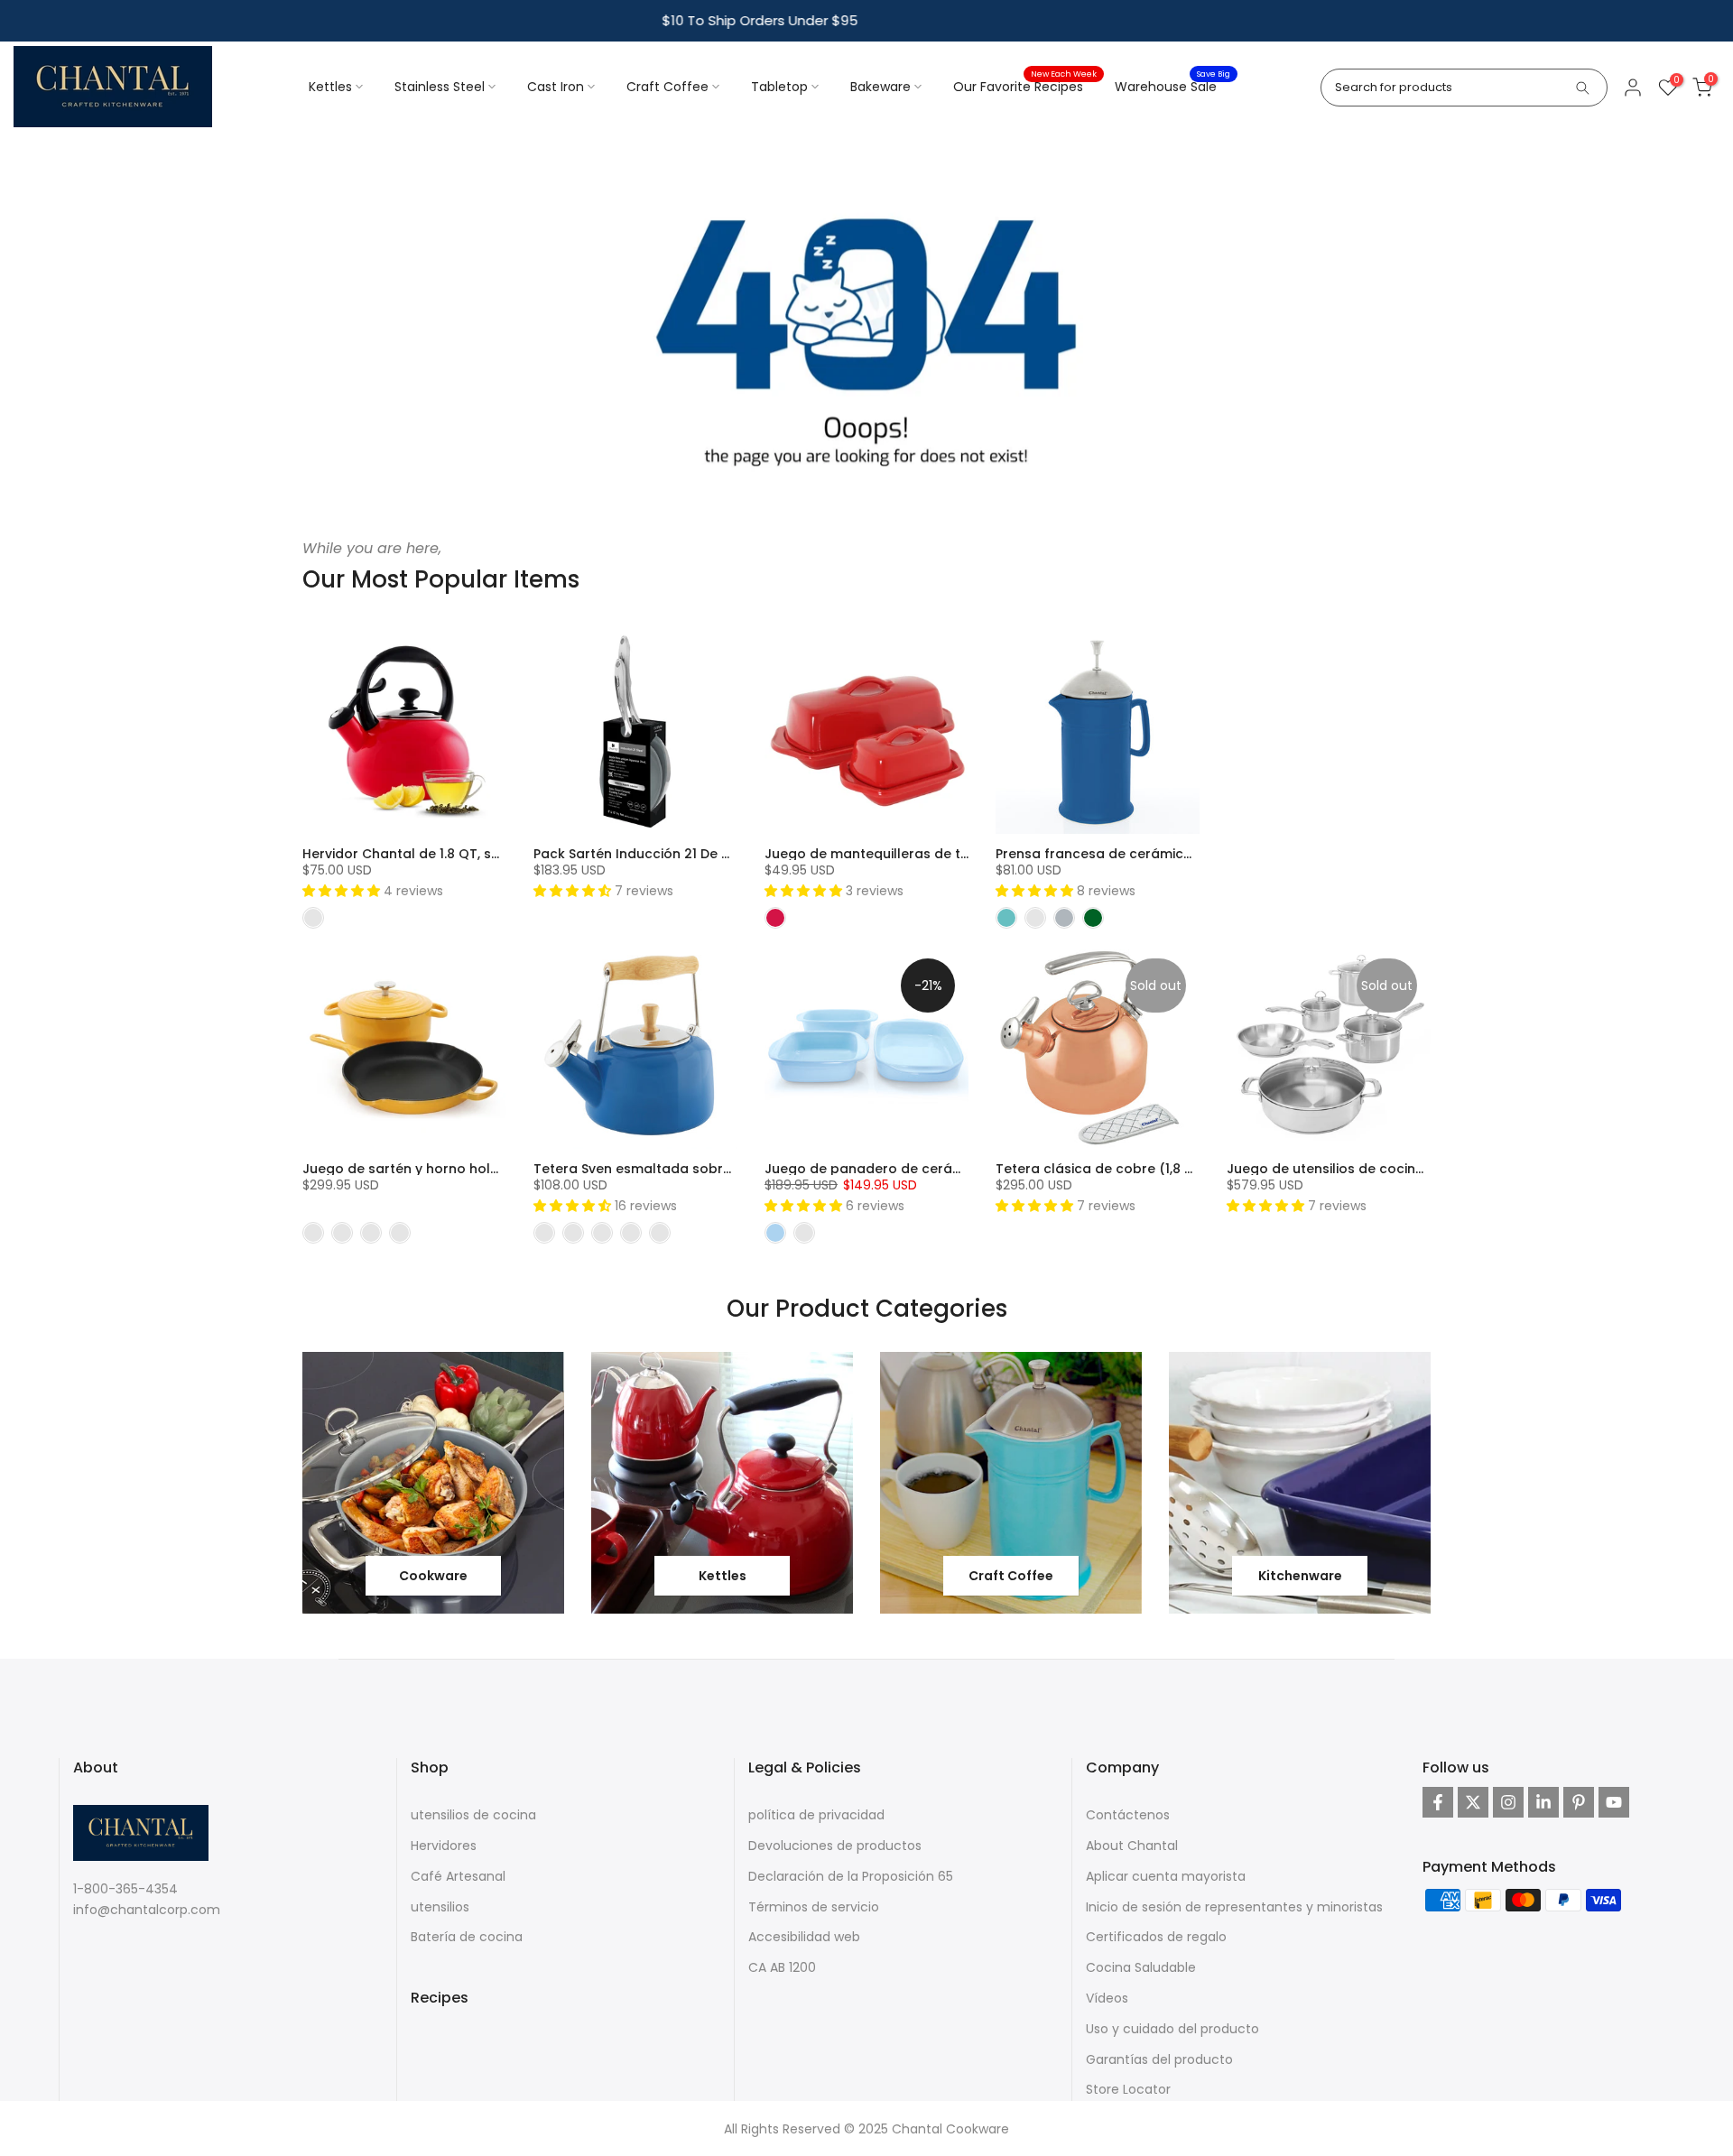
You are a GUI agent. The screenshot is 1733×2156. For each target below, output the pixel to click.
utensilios (440, 1907)
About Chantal (1132, 1846)
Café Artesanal (458, 1876)
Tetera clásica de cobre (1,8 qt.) (1102, 1169)
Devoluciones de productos (835, 1846)
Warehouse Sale (1172, 86)
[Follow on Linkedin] (1543, 1802)
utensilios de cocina (473, 1815)
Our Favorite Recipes (1025, 86)
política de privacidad (816, 1815)
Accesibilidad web (804, 1937)
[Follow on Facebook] (1438, 1802)
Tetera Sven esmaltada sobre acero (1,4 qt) (679, 1169)
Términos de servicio (814, 1907)
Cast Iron (556, 87)
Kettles (330, 87)
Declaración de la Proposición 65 (851, 1876)
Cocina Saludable (1141, 1967)
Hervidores (444, 1846)
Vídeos (1107, 1998)
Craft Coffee (667, 87)
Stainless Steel (440, 87)
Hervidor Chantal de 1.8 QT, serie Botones (438, 854)
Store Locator (1128, 2089)
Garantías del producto (1159, 2059)
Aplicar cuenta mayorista (1166, 1876)
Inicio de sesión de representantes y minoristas (1234, 1907)
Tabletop (779, 87)
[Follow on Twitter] (1473, 1802)
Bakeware (880, 87)
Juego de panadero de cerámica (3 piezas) (910, 1169)
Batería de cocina (467, 1937)
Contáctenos (1128, 1815)
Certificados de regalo (1156, 1937)
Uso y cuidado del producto (1172, 2029)
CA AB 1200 (782, 1967)
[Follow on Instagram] (1508, 1802)
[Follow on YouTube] (1614, 1802)
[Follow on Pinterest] (1579, 1802)
